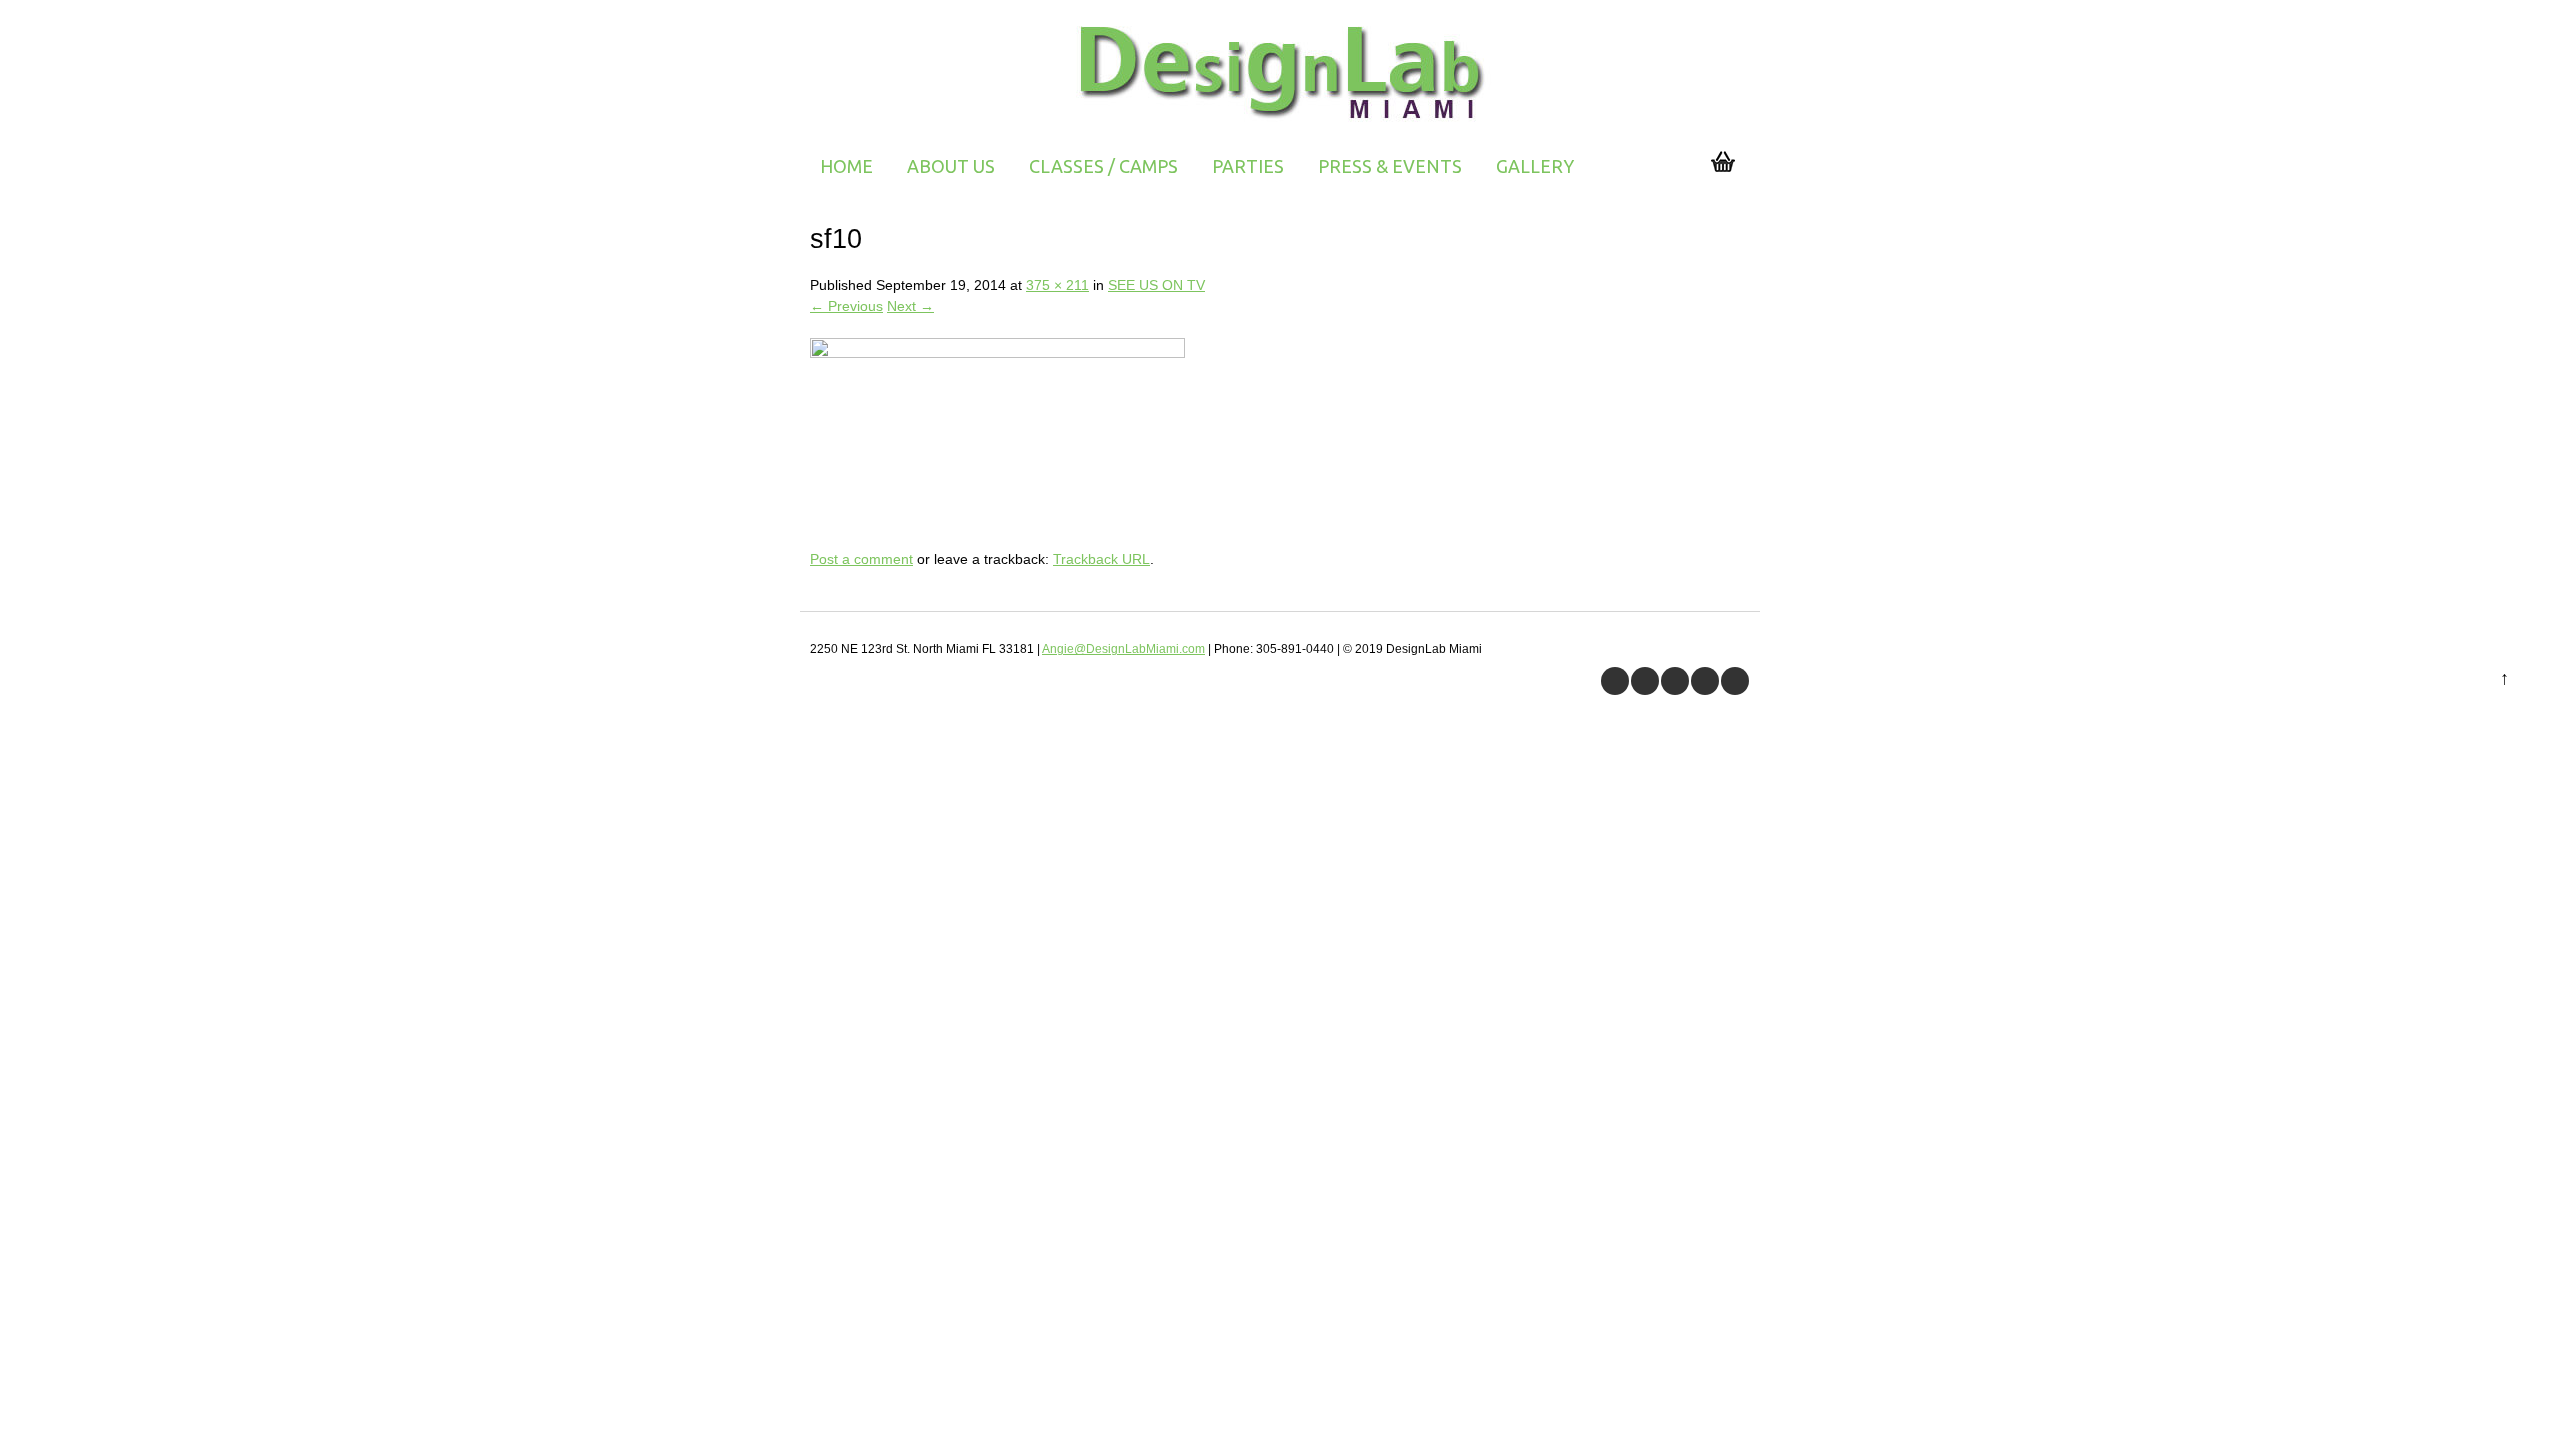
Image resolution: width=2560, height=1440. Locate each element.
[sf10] (997, 353)
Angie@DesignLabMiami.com (1123, 649)
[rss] (1705, 681)
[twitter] (1645, 681)
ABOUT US (951, 166)
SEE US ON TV (1156, 285)
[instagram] (1735, 681)
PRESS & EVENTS (1390, 166)
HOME (846, 166)
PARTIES (1248, 166)
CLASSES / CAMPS (1103, 166)
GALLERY (1535, 166)
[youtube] (1675, 681)
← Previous (846, 306)
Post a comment (861, 559)
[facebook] (1615, 681)
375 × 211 (1057, 285)
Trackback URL (1101, 559)
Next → (910, 306)
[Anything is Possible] (1280, 125)
